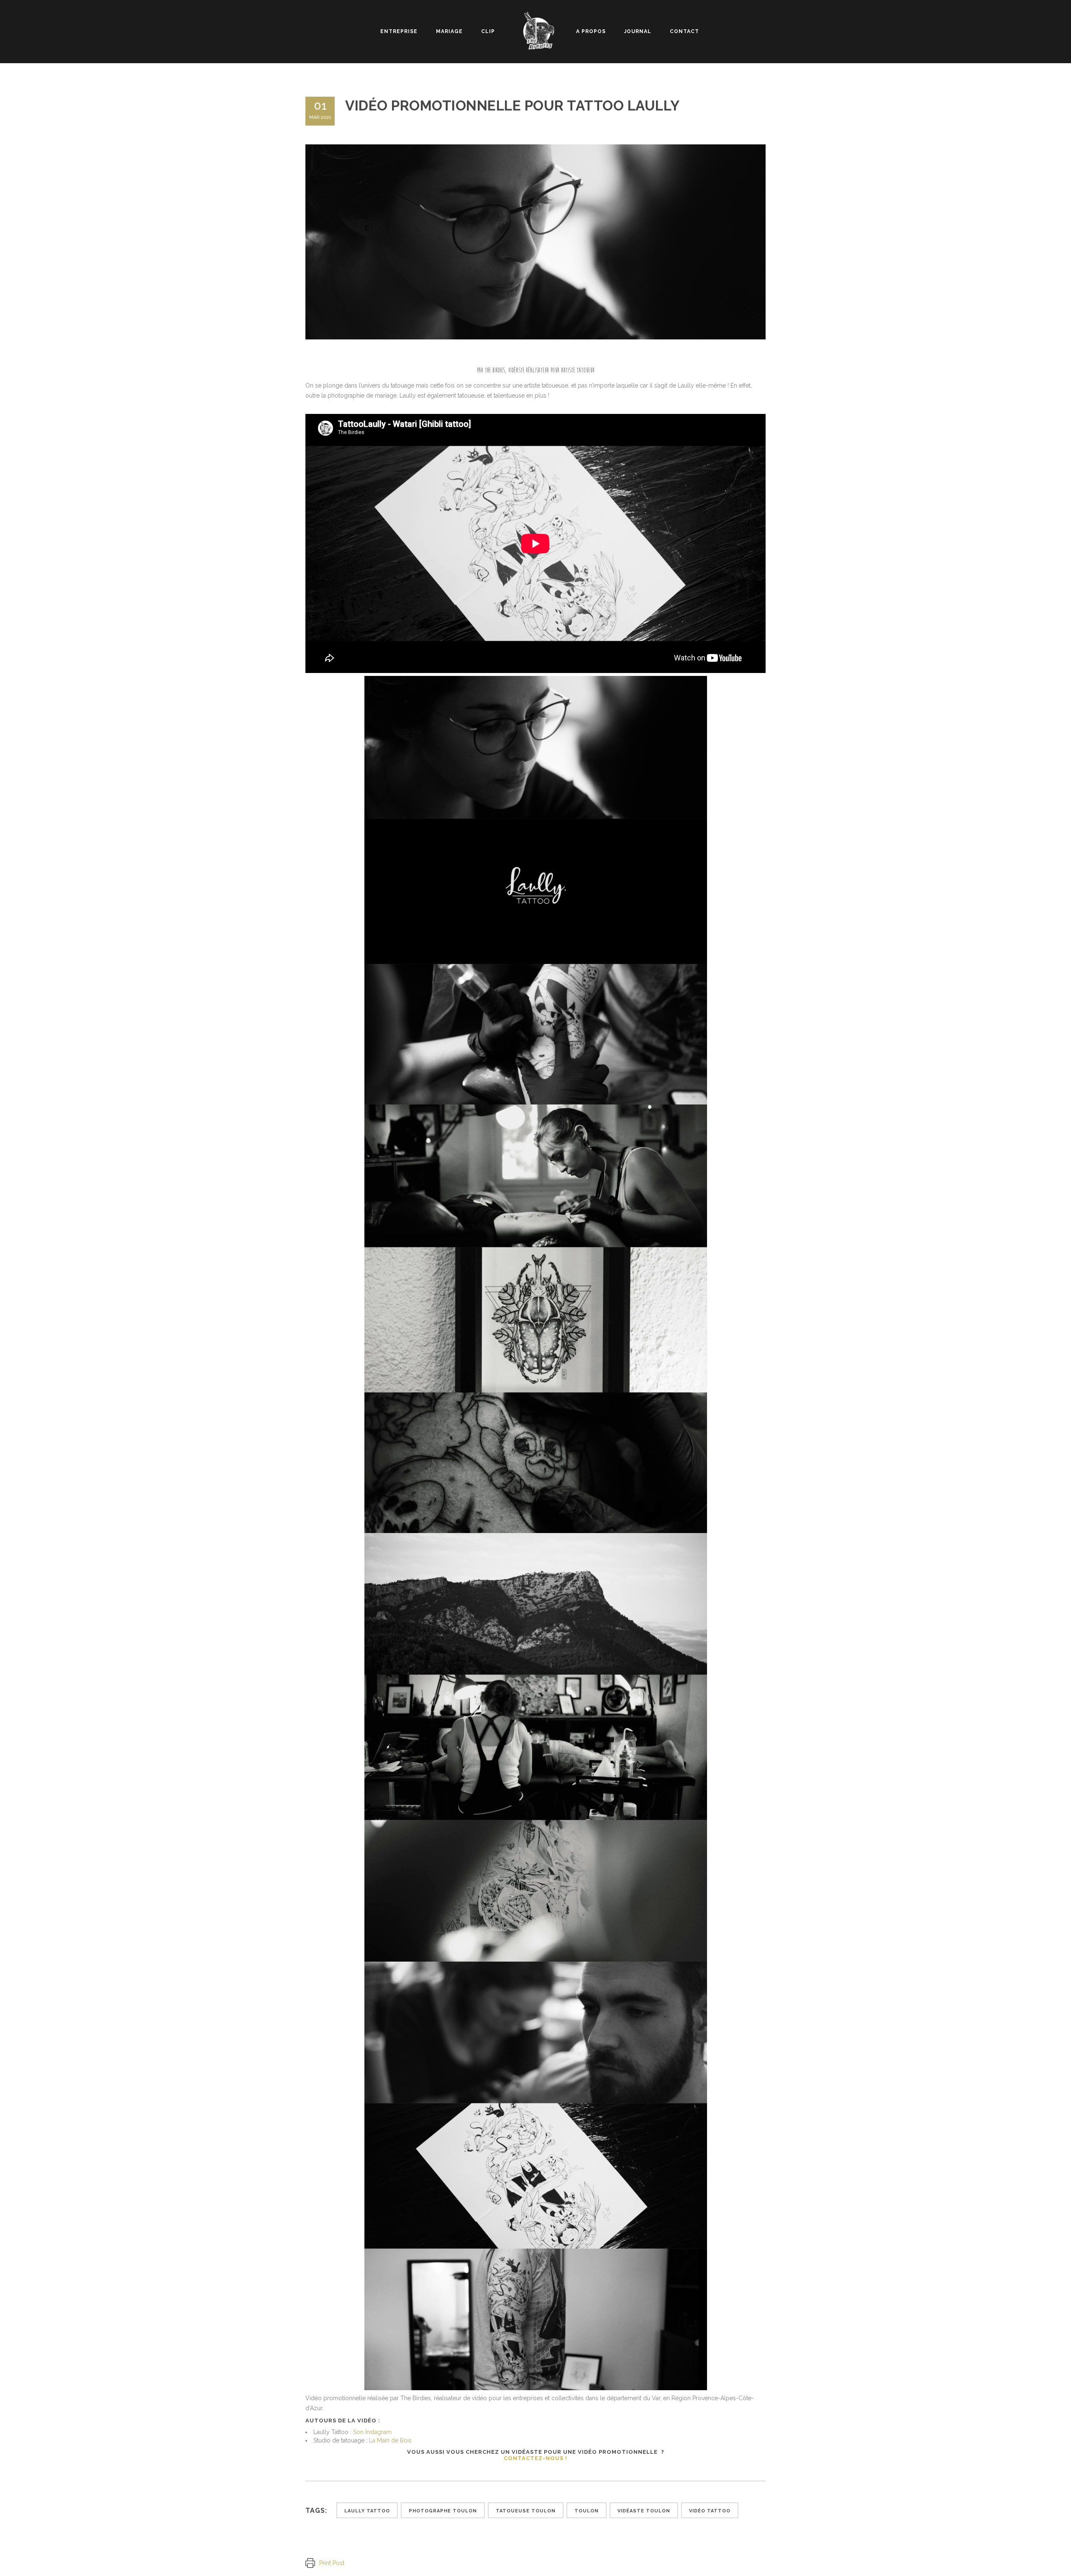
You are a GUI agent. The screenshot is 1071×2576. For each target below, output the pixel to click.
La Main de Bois (390, 2440)
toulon (587, 2511)
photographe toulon (443, 2511)
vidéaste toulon (644, 2511)
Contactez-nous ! (535, 2458)
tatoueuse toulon (526, 2511)
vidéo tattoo (710, 2511)
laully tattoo (367, 2511)
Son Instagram (372, 2432)
